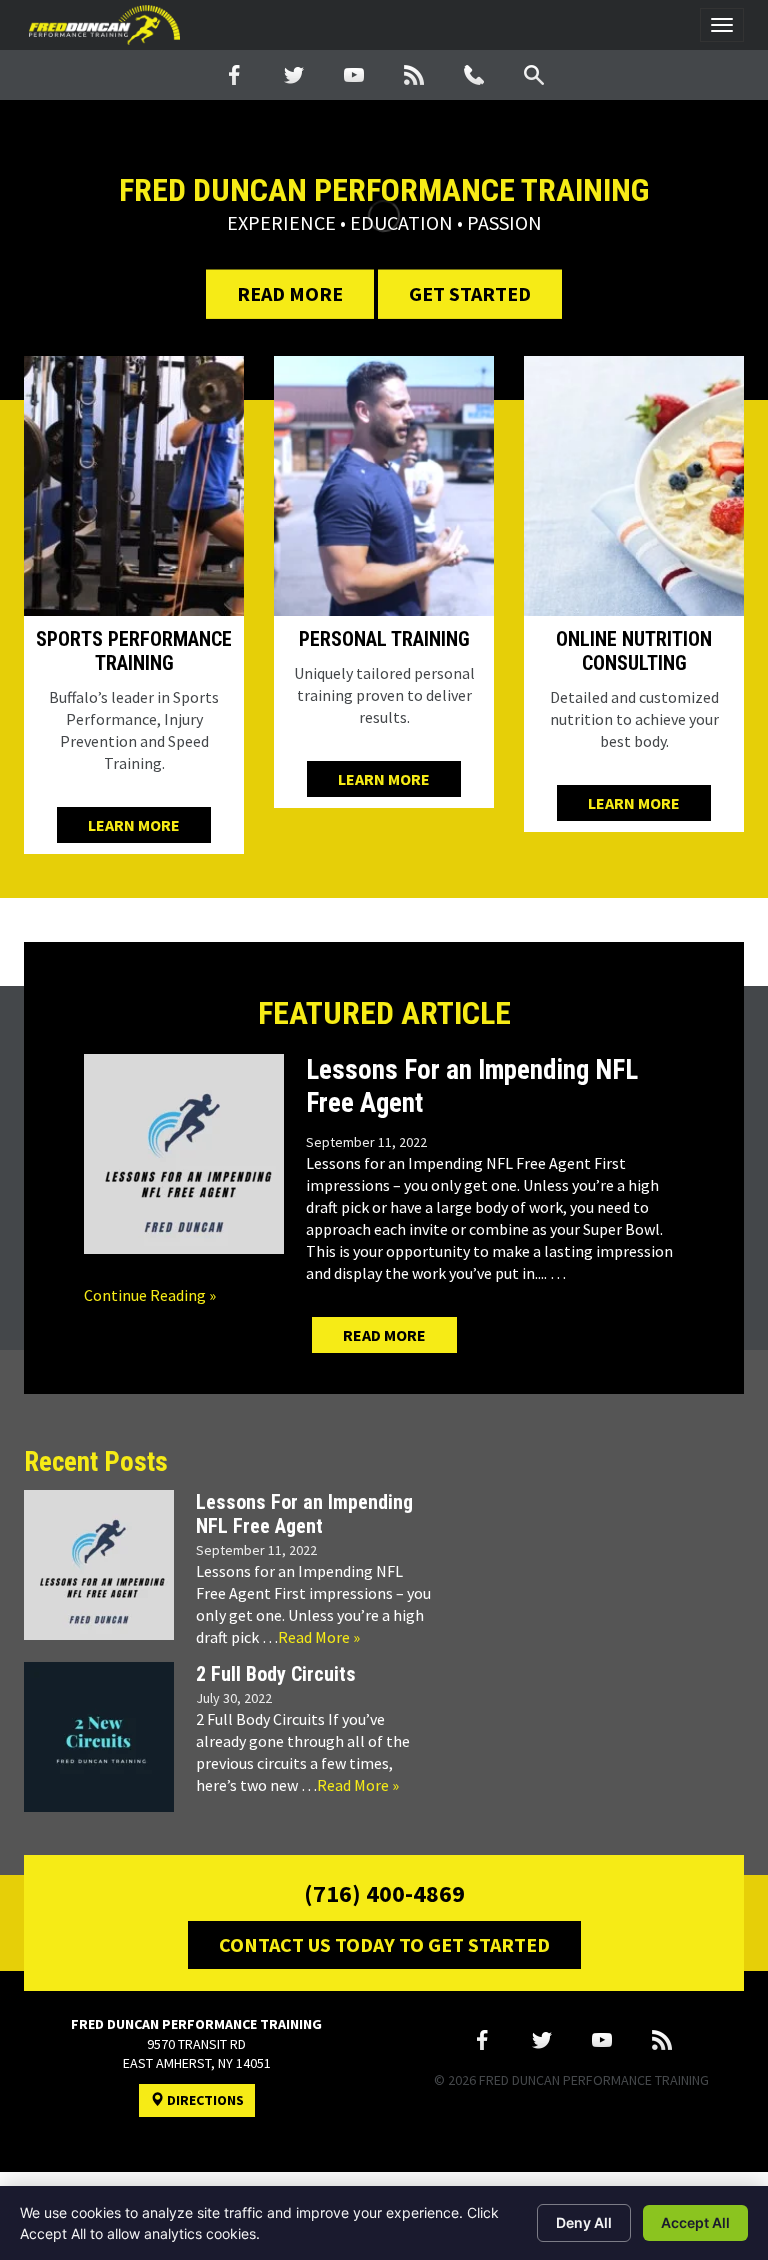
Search (534, 75)
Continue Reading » (150, 1295)
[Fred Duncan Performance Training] (104, 25)
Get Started (470, 293)
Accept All (695, 2222)
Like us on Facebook (234, 75)
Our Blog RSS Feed (414, 75)
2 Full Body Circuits (276, 1674)
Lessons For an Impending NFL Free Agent (304, 1514)
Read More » (319, 1637)
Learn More (134, 825)
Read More (290, 293)
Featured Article (384, 1013)
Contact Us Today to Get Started (384, 1944)
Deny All (584, 2222)
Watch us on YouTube (354, 75)
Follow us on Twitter (294, 75)
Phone (474, 75)
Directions (204, 2100)
